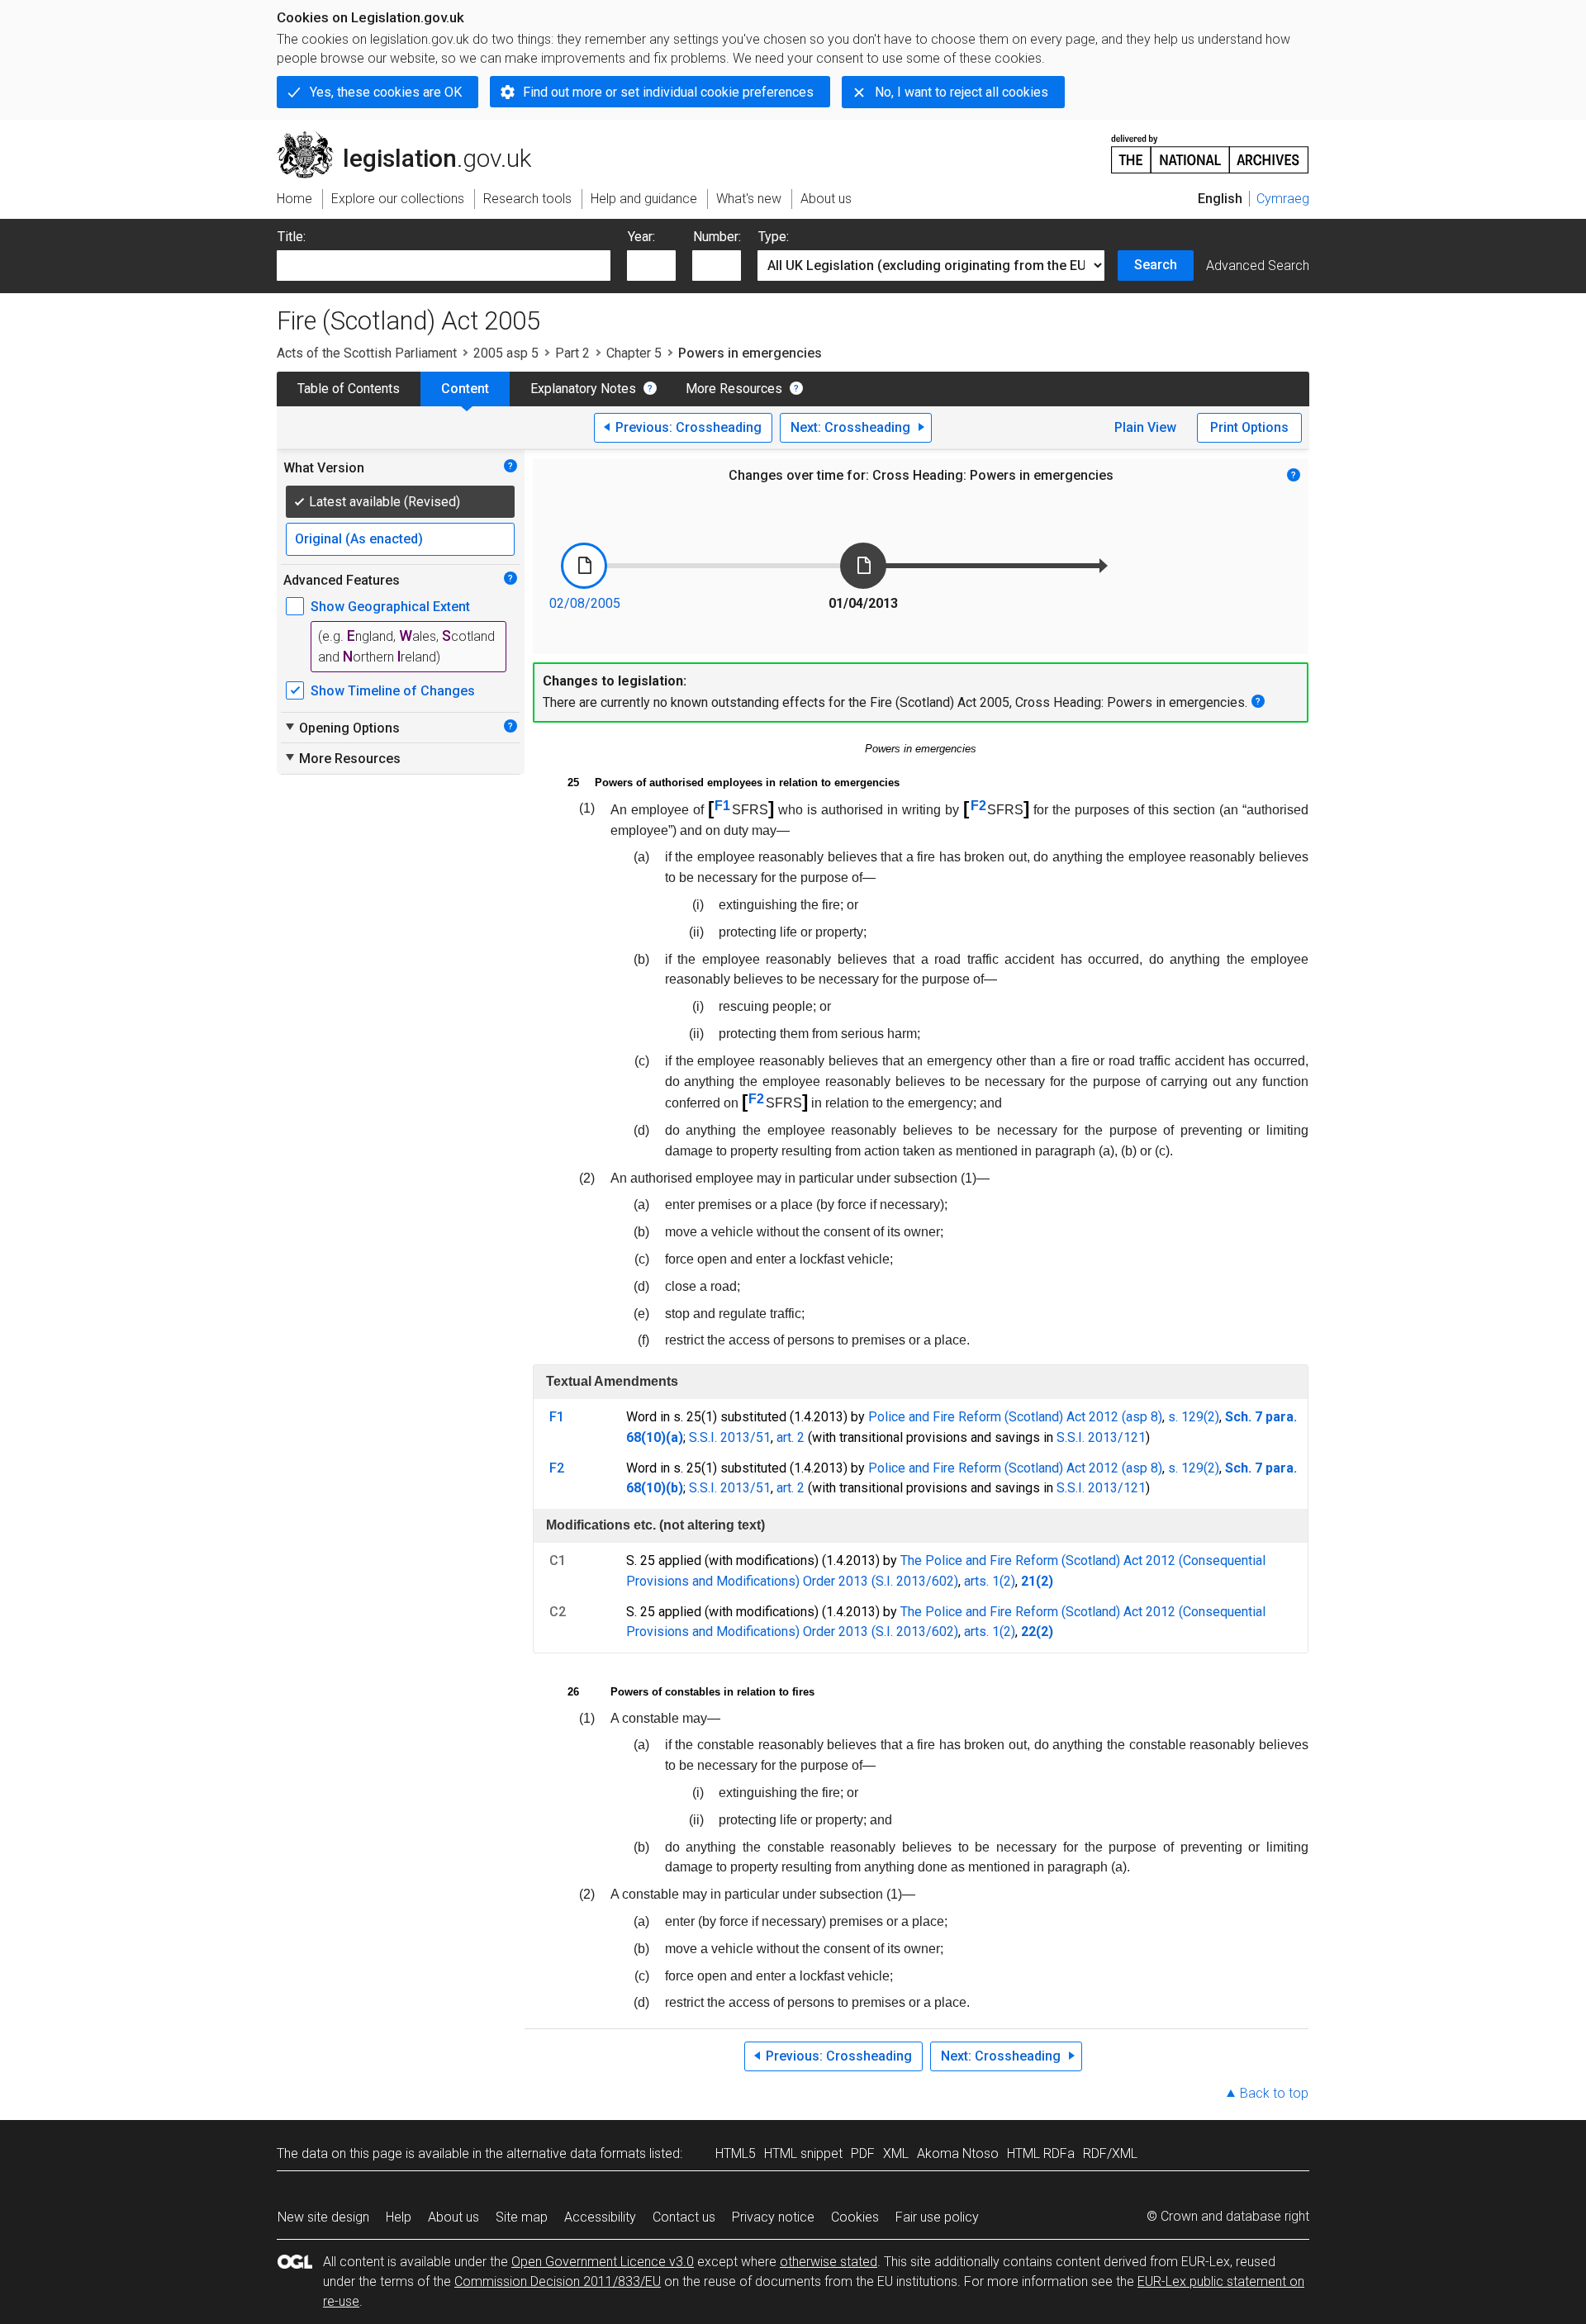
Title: (292, 237)
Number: (717, 237)
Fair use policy (937, 2217)
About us (453, 2217)
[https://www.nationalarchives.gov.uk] (1210, 147)
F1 (722, 806)
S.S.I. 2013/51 (730, 1437)
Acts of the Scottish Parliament (367, 353)
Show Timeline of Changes (393, 691)
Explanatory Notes (583, 389)
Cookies (855, 2217)
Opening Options (342, 728)
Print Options (1249, 427)
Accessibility (600, 2217)
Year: (641, 237)
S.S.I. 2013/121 (1101, 1437)
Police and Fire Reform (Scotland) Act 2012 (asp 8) (1015, 1417)
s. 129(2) (1194, 1417)
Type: (774, 237)
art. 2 (791, 1437)
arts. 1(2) (990, 1581)
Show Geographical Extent (390, 607)
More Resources (734, 389)
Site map (522, 2217)
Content (465, 389)
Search (1156, 265)
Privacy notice (773, 2217)
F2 (978, 806)
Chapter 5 (634, 353)
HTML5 (736, 2153)
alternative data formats (576, 2153)
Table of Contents (349, 389)
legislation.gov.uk (413, 138)
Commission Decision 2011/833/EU (558, 2281)
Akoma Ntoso (958, 2153)
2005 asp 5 (506, 353)
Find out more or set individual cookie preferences (668, 92)
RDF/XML (1110, 2153)
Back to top (1274, 2093)
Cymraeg (1283, 199)
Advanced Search (1258, 266)
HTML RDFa (1041, 2153)
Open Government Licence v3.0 (603, 2262)
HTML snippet (803, 2153)
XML (896, 2153)
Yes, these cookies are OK (386, 92)
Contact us (684, 2217)
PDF (863, 2153)
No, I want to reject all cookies (962, 92)
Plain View (1145, 427)
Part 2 (572, 353)
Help (399, 2217)
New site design (323, 2217)
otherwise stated (829, 2262)
